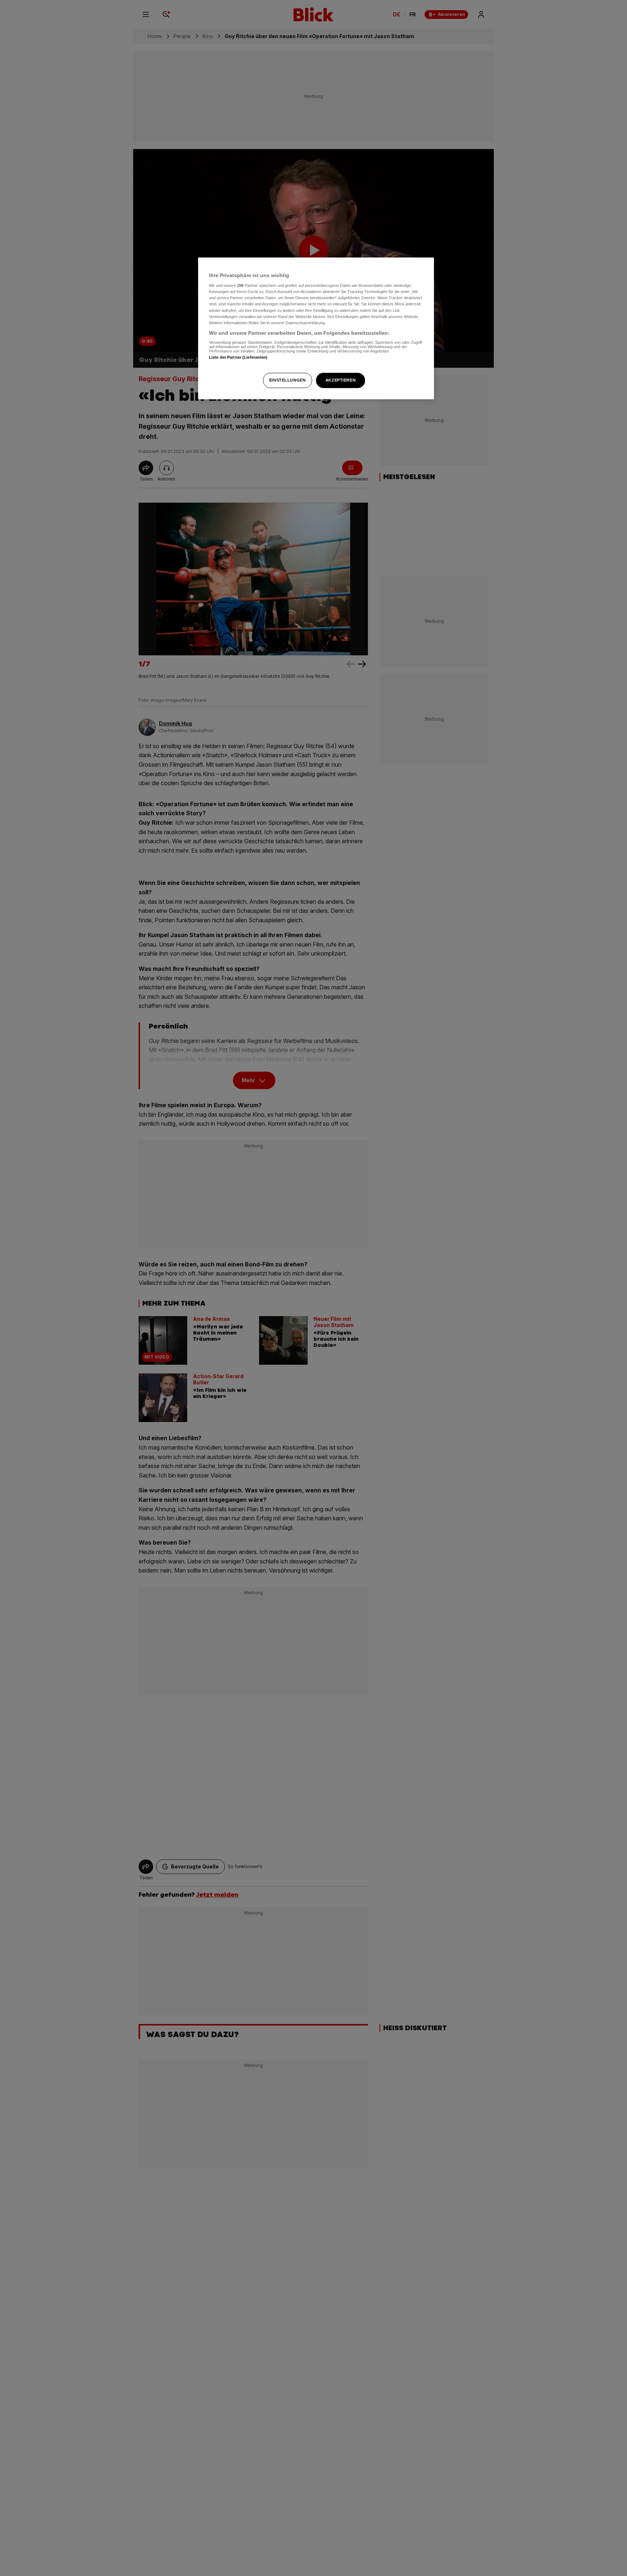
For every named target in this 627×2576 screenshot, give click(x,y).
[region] (316, 328)
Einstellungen (287, 380)
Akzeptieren (341, 380)
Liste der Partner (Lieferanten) (238, 358)
